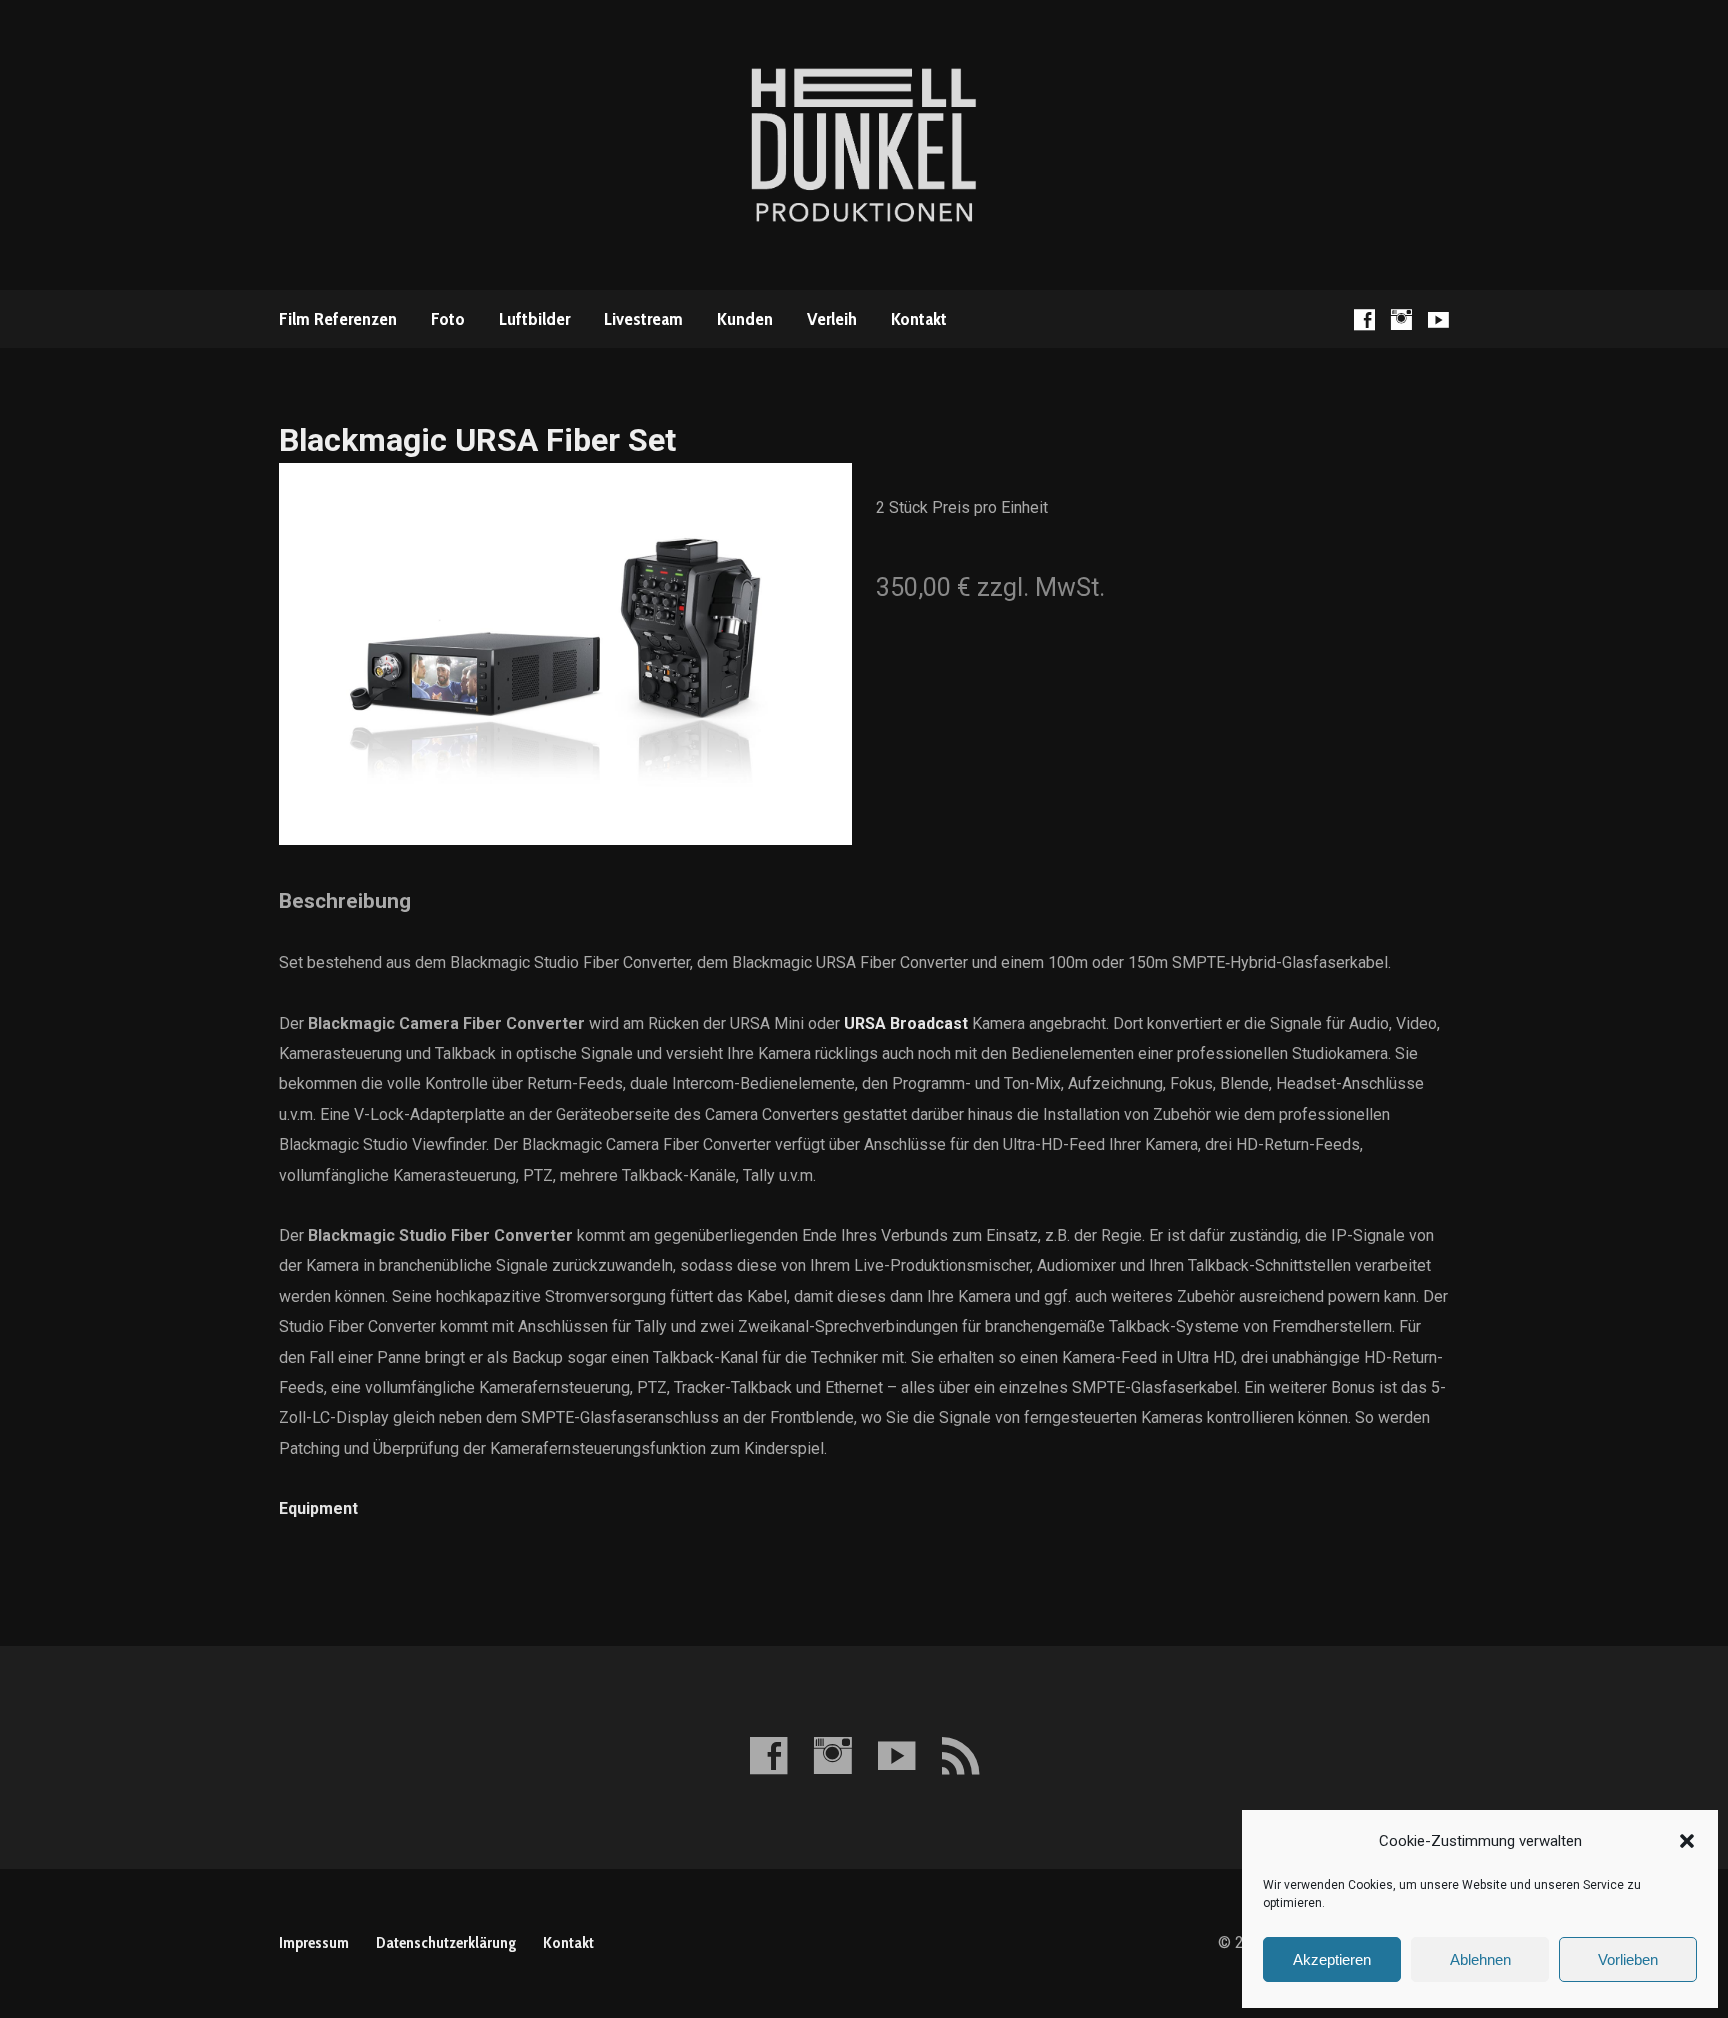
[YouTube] (1438, 319)
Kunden (745, 319)
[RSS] (960, 1755)
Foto (448, 319)
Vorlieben (1628, 1959)
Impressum (314, 1942)
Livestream (643, 319)
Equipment (318, 1508)
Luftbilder (534, 319)
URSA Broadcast (906, 1023)
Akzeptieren (1332, 1959)
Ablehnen (1480, 1959)
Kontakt (919, 319)
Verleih (832, 319)
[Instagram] (1401, 319)
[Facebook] (1364, 319)
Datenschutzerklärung (446, 1942)
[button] (1687, 1841)
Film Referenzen (338, 319)
